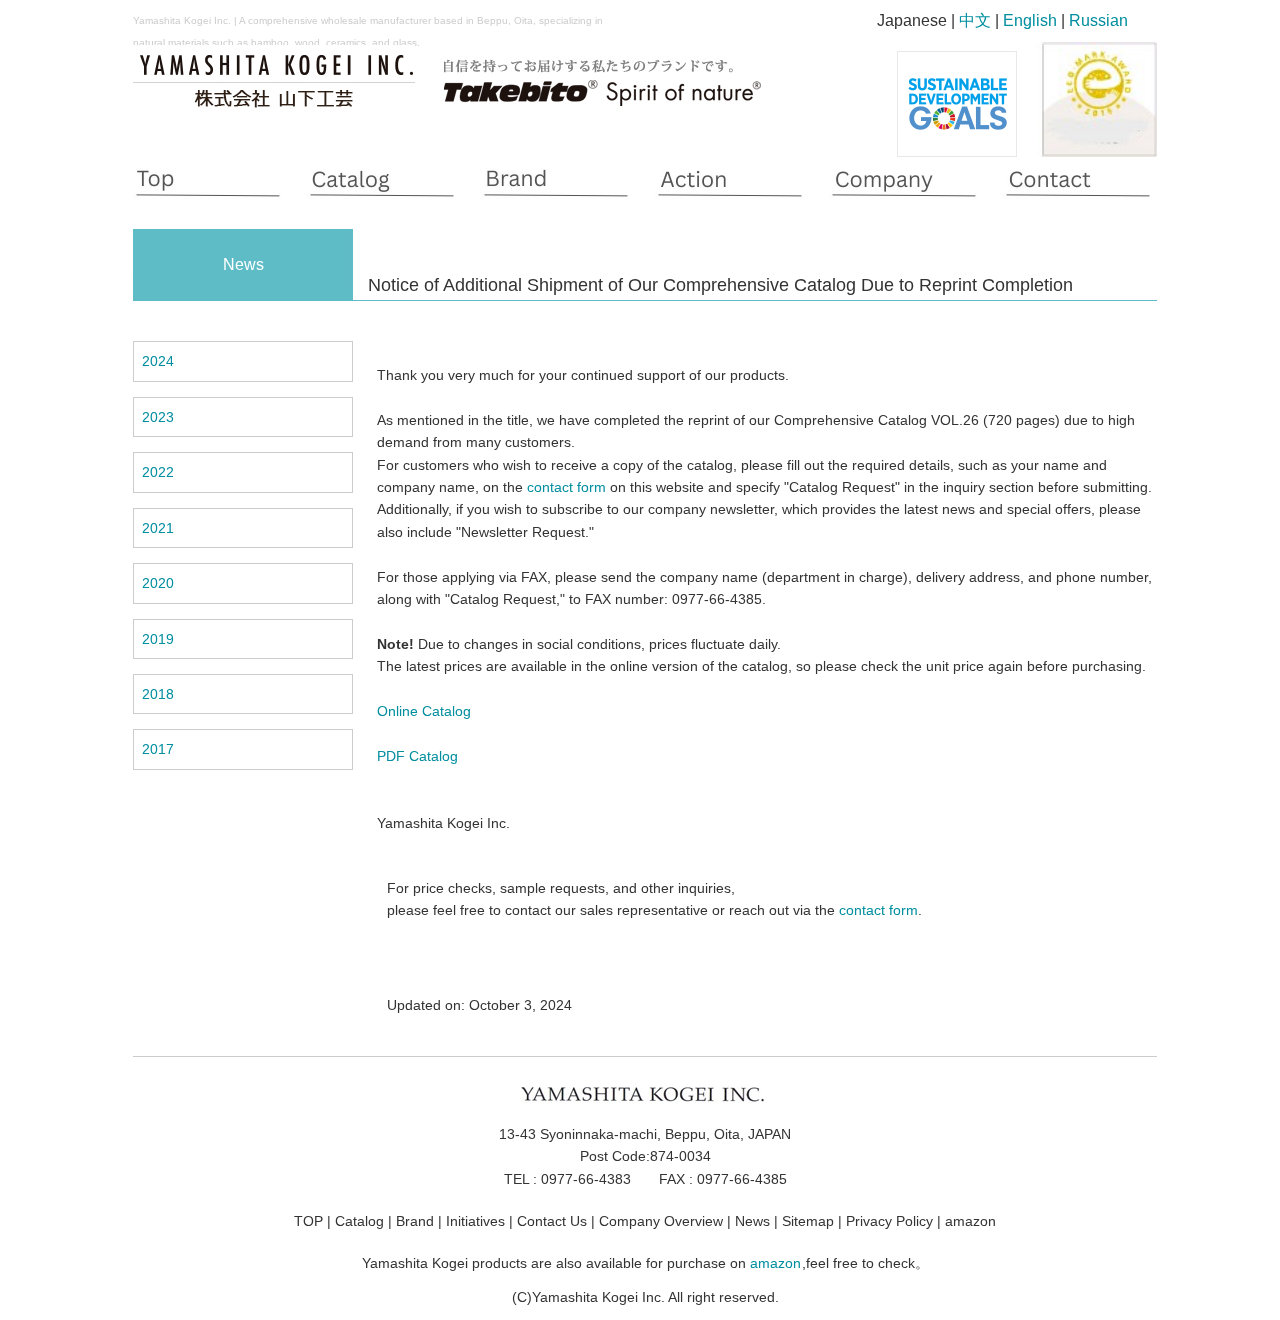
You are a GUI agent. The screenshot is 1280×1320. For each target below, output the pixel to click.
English (1030, 20)
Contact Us (552, 1221)
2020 (158, 583)
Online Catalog (424, 711)
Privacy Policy (889, 1221)
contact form (566, 487)
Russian (1098, 20)
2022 (158, 472)
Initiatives (475, 1221)
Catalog (359, 1221)
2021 (158, 528)
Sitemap (808, 1221)
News (752, 1221)
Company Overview (661, 1221)
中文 (975, 20)
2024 (158, 361)
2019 (158, 639)
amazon (970, 1221)
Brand (415, 1221)
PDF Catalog (417, 756)
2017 (158, 749)
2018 (158, 694)
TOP (308, 1221)
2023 (158, 417)
